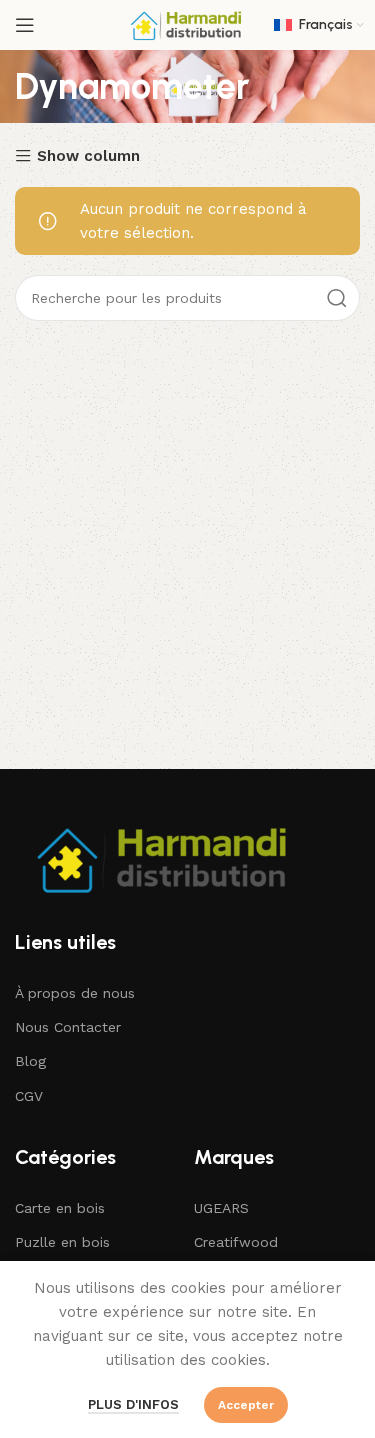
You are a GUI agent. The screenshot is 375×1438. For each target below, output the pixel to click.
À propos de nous (75, 993)
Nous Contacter (68, 1027)
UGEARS (221, 1208)
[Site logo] (188, 24)
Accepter (246, 1405)
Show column (88, 156)
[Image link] (165, 857)
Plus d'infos (133, 1404)
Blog (30, 1061)
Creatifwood (236, 1242)
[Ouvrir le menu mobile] (25, 25)
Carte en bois (60, 1208)
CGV (29, 1096)
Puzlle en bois (62, 1242)
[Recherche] (337, 298)
